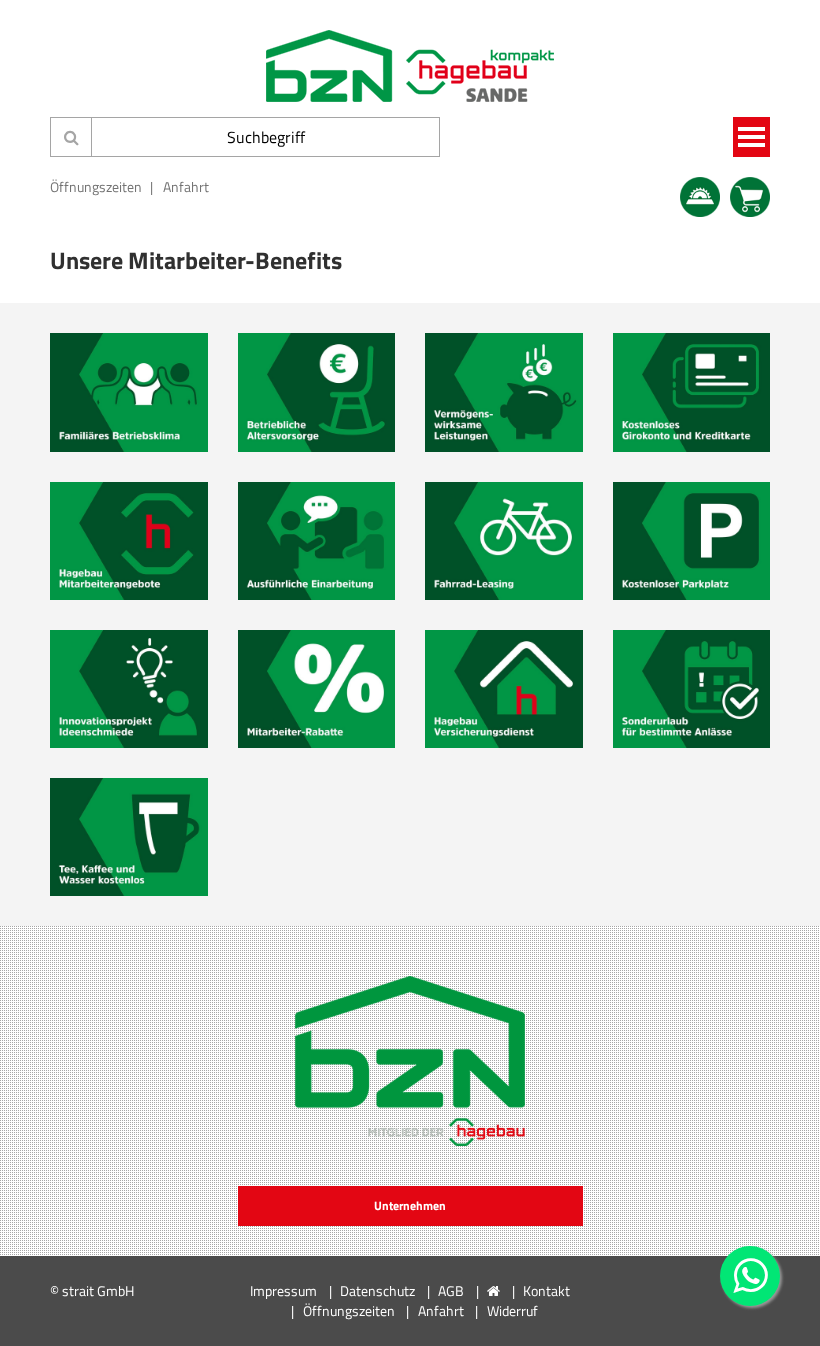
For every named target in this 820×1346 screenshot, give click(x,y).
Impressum (283, 1290)
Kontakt (546, 1290)
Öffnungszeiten (96, 186)
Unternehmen (410, 1205)
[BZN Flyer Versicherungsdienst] (504, 689)
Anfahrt (186, 186)
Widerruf (512, 1310)
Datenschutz (377, 1290)
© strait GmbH (92, 1290)
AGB (451, 1290)
